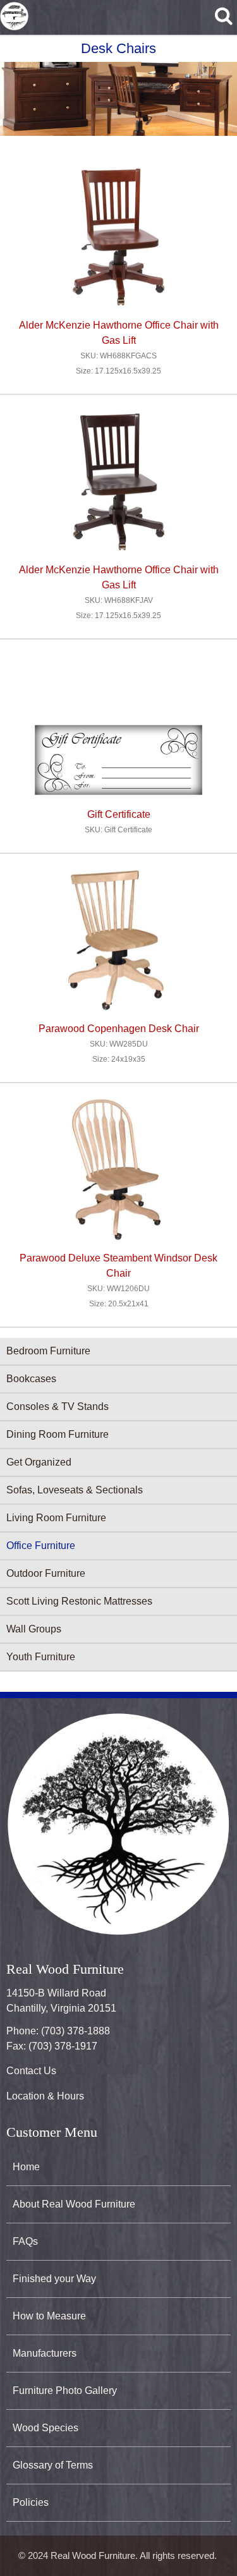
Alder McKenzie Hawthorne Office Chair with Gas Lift (119, 333)
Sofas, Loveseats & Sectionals (75, 1490)
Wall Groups (34, 1629)
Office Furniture (41, 1546)
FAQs (25, 2241)
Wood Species (46, 2428)
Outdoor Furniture (46, 1573)
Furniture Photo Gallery (65, 2391)
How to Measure (49, 2316)
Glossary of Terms (53, 2465)
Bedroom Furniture (48, 1351)
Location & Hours (45, 2096)
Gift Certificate (119, 814)
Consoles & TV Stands (58, 1406)
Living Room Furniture (56, 1518)
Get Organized (39, 1462)
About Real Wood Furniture (74, 2204)
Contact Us (31, 2071)
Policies (31, 2502)
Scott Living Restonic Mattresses (79, 1601)
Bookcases (31, 1379)
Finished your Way (54, 2279)
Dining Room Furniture (58, 1434)
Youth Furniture (41, 1657)
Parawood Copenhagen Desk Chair (119, 1029)
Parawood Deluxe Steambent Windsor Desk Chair (118, 1266)
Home (26, 2167)
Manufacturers (45, 2353)
